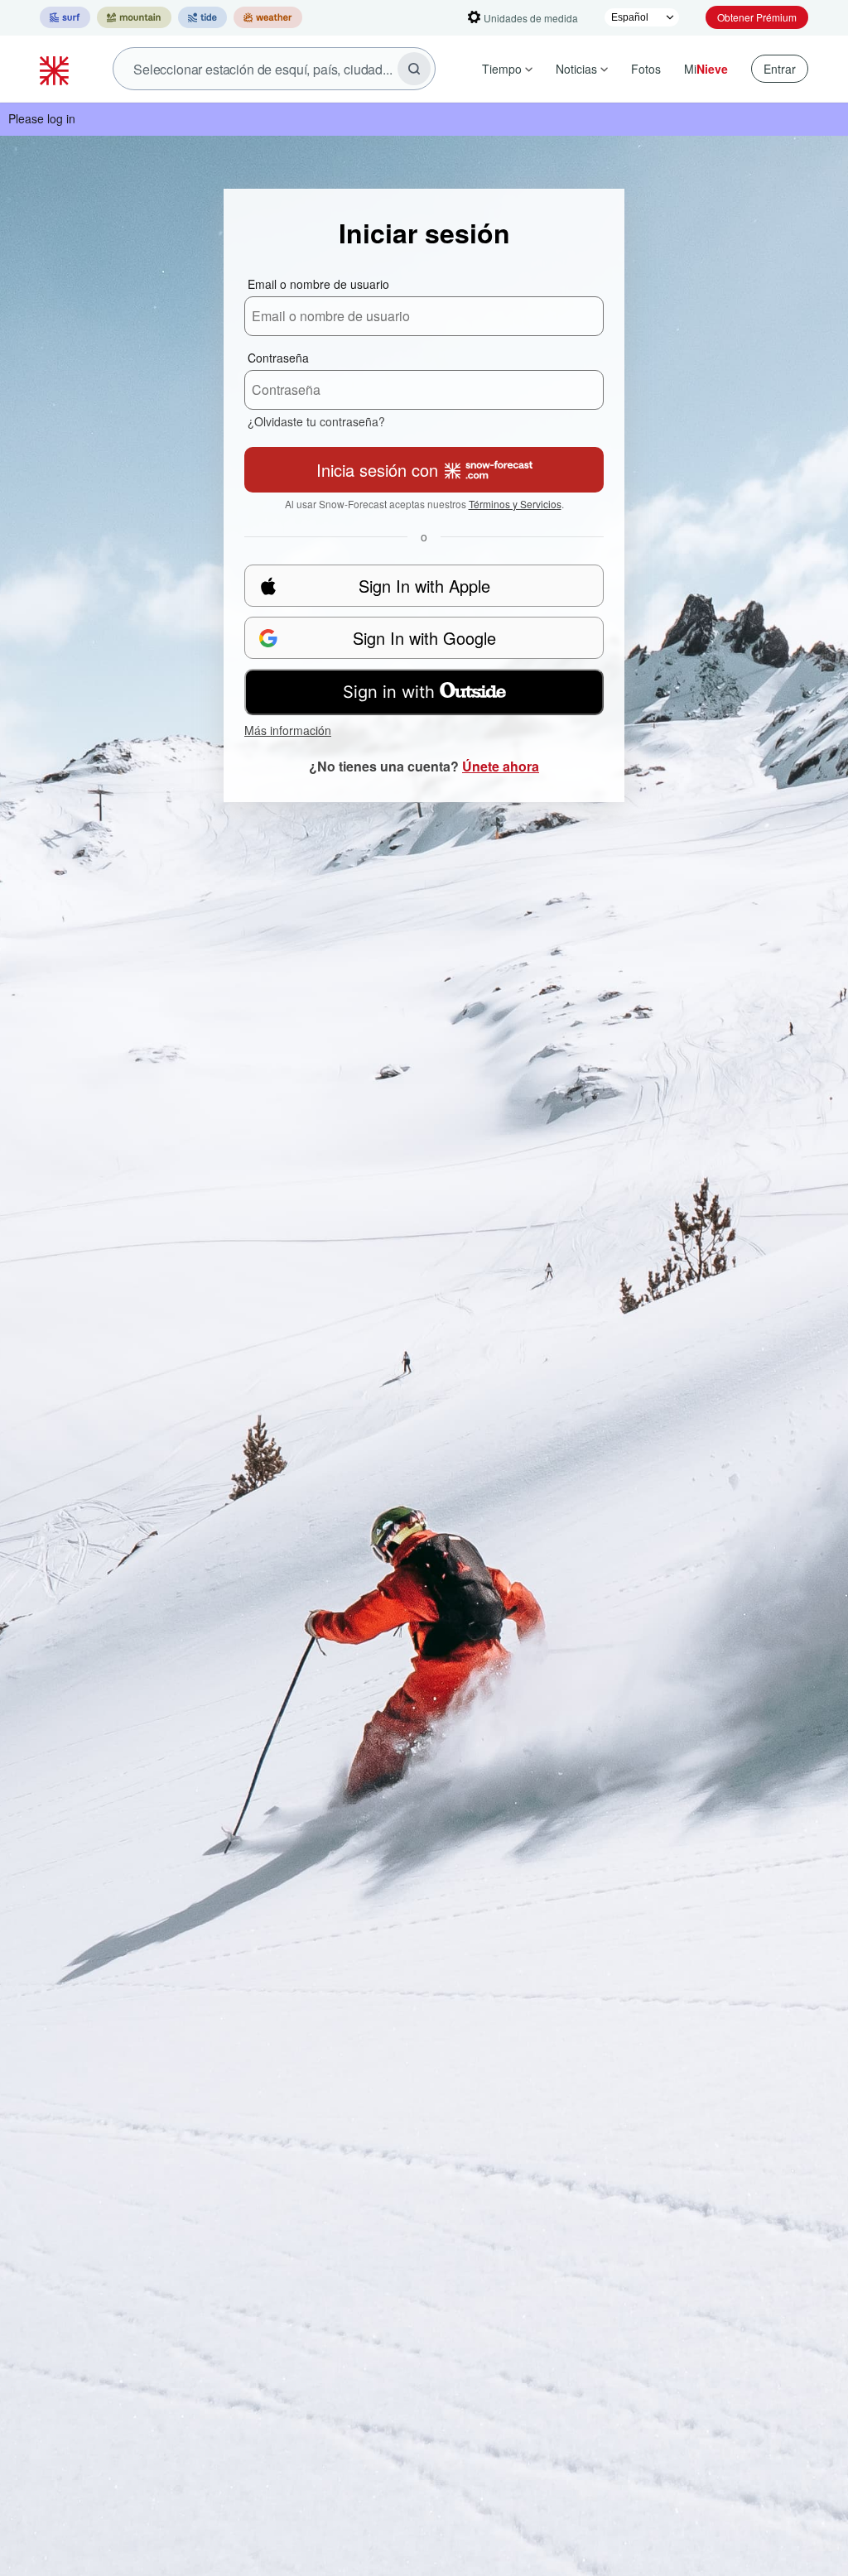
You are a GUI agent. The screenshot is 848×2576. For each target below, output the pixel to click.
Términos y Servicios (515, 504)
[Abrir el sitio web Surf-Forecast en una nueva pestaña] (65, 17)
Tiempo (502, 69)
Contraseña (278, 358)
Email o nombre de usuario (318, 284)
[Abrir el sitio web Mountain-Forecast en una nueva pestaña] (134, 17)
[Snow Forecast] (56, 69)
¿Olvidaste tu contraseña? (316, 421)
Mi (706, 69)
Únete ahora (501, 766)
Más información (288, 730)
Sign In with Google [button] (424, 638)
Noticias (576, 69)
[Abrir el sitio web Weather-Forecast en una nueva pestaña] (268, 17)
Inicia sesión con (377, 470)
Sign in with (389, 692)
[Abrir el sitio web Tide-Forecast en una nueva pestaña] (202, 17)
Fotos (646, 69)
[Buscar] (414, 69)
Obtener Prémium (757, 17)
